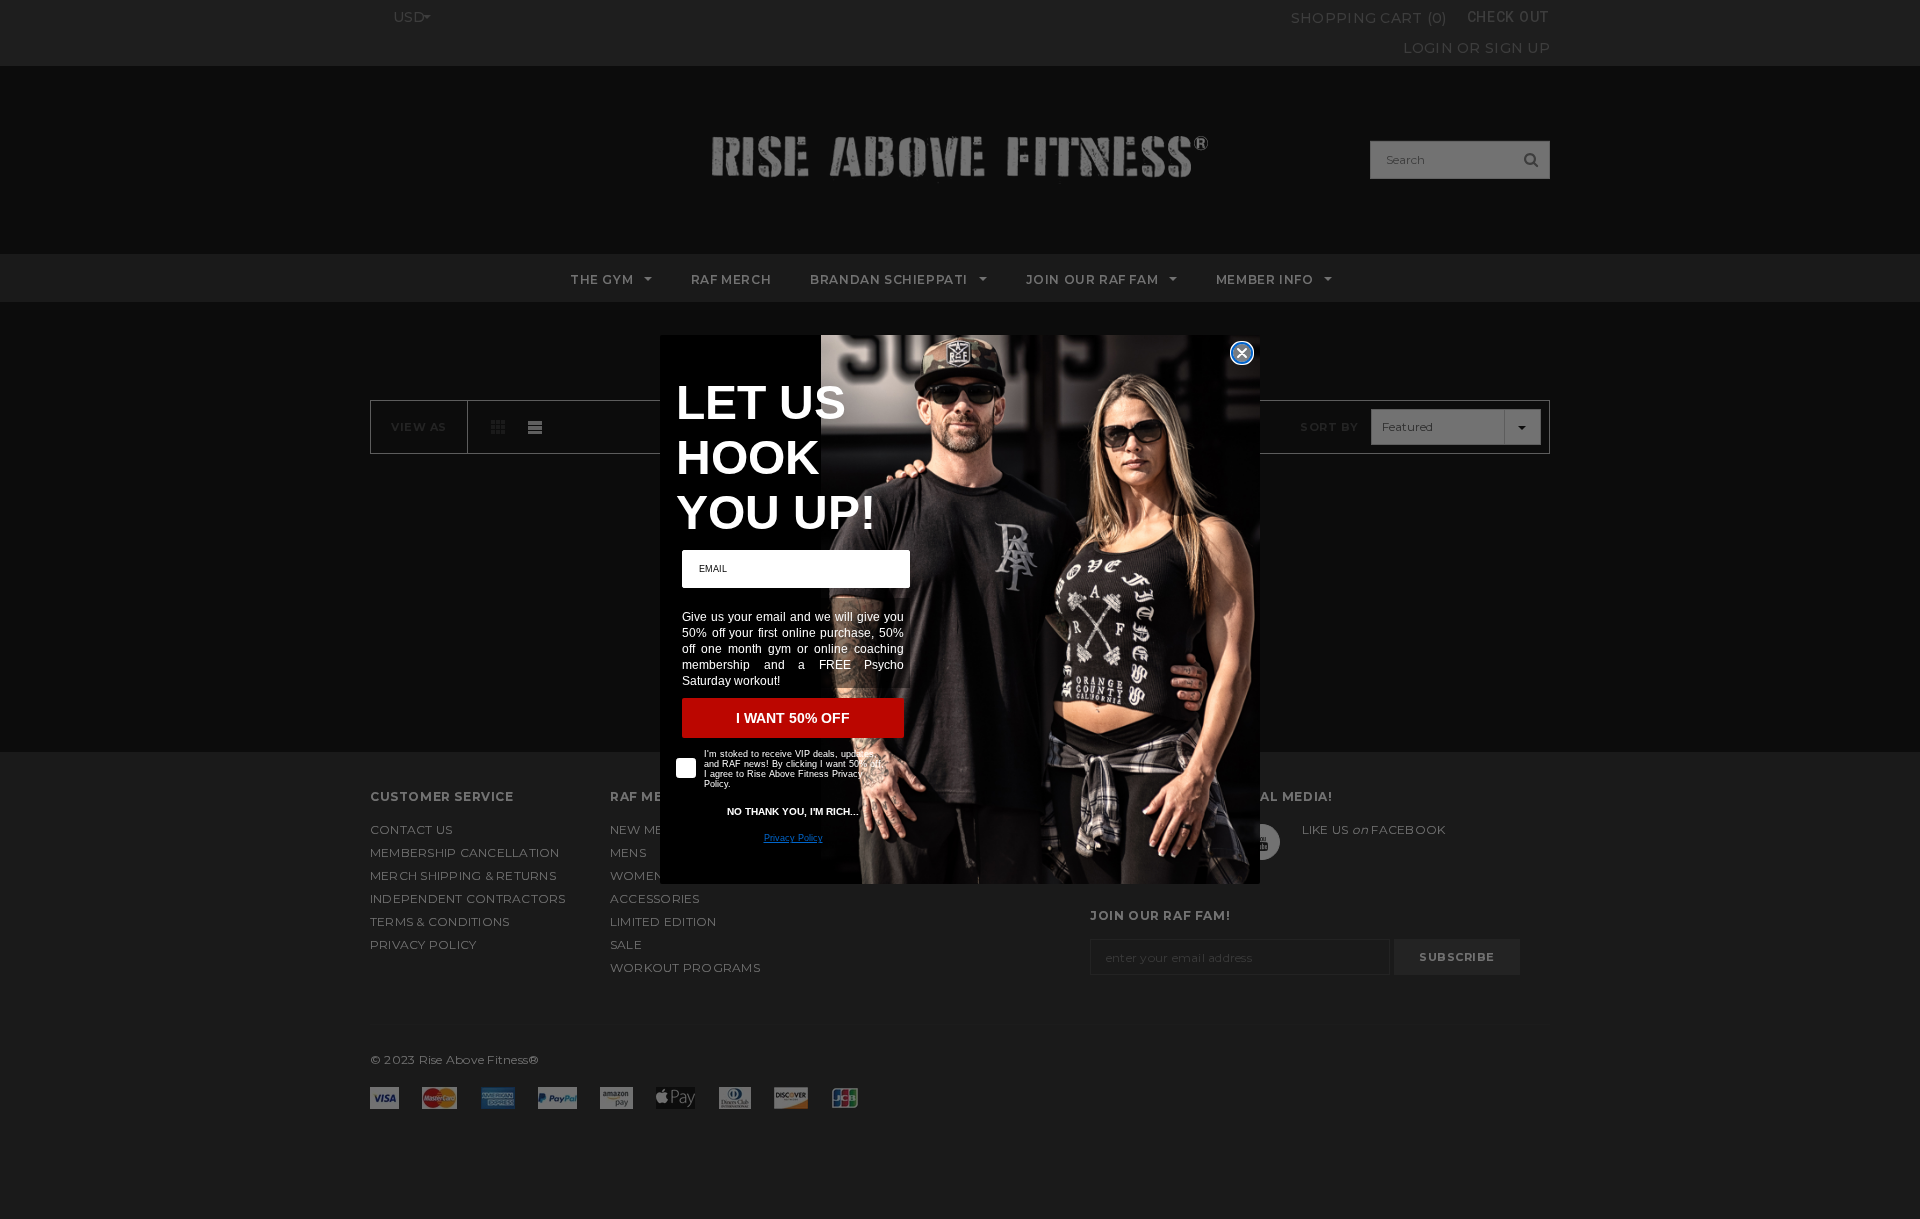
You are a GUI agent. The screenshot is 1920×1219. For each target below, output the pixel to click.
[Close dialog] (1242, 353)
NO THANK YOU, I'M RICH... (793, 811)
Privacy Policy (793, 838)
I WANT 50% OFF (793, 718)
